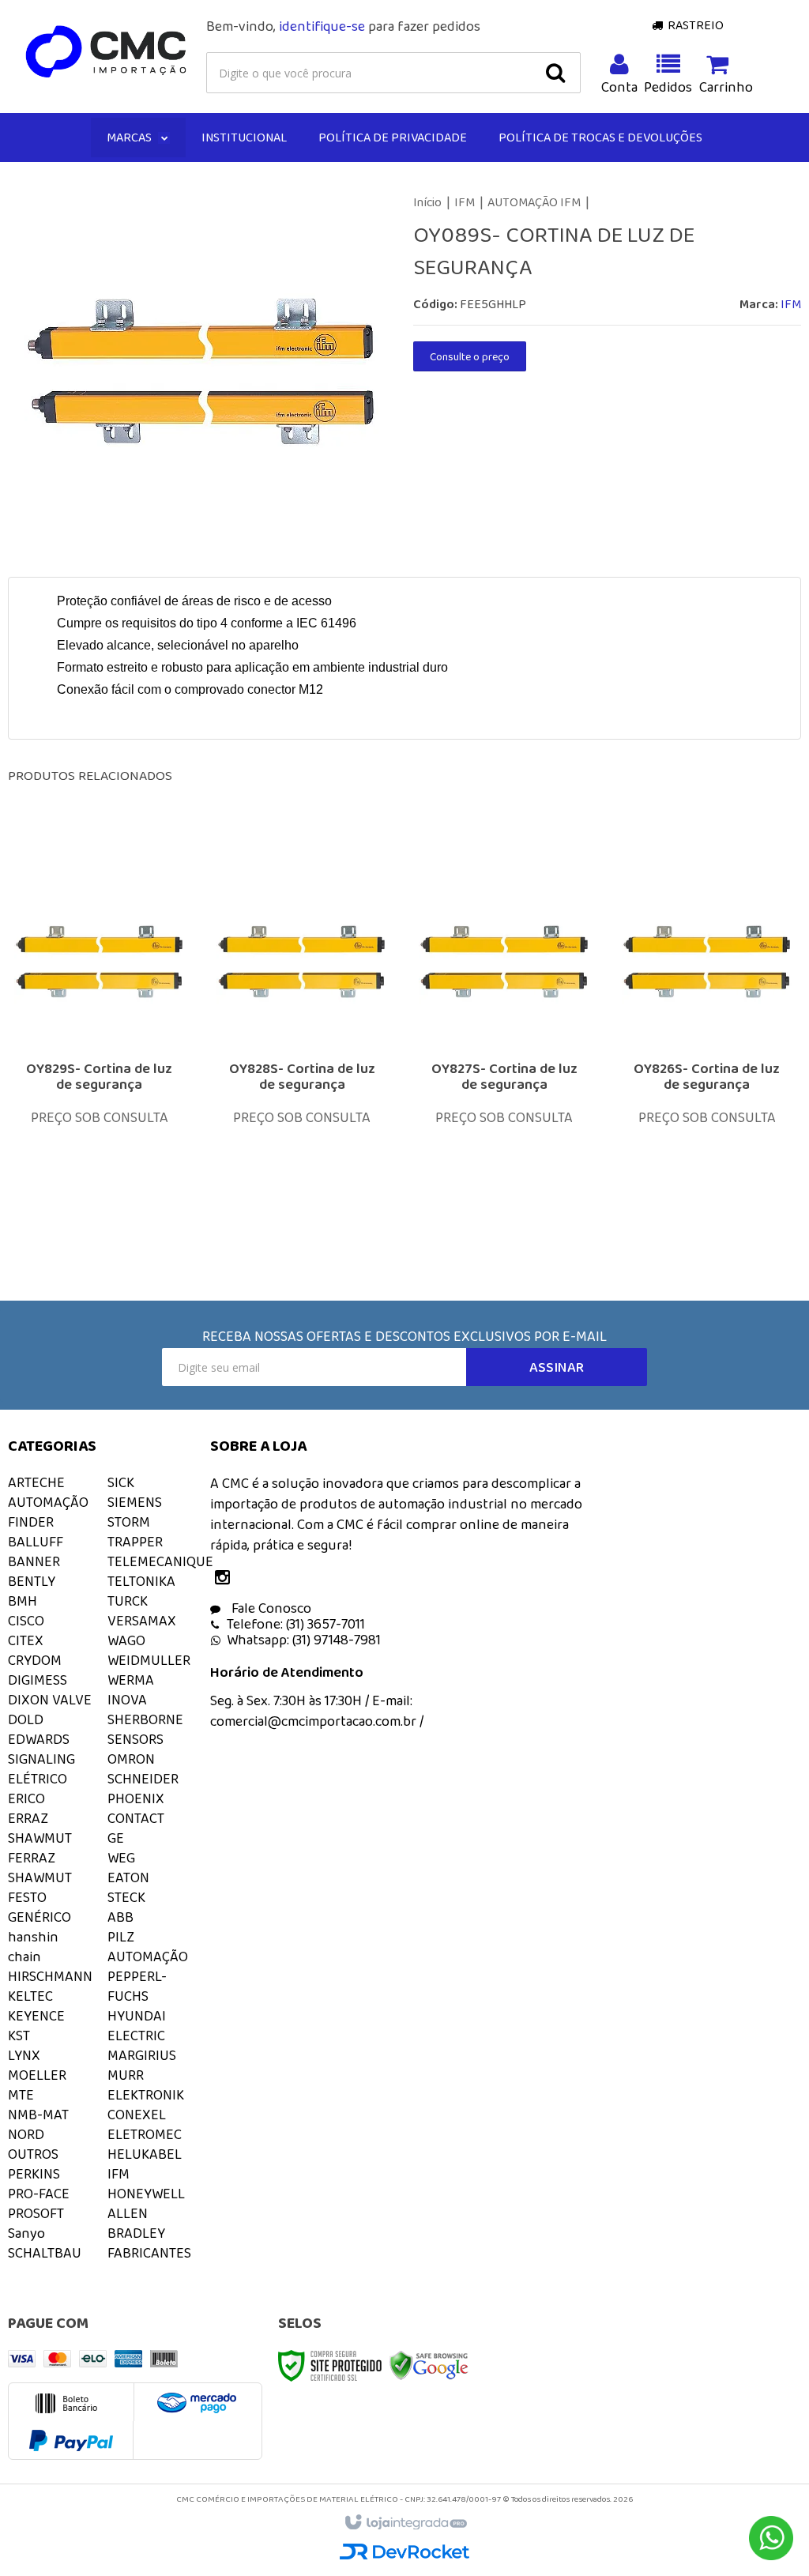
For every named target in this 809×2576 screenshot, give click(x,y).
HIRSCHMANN (50, 1976)
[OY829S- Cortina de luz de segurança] (100, 1044)
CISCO (26, 1621)
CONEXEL (137, 2115)
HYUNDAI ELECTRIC (137, 2026)
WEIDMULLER (149, 1660)
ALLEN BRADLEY (136, 2223)
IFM (465, 202)
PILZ (121, 1937)
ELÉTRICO (38, 1779)
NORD (26, 2134)
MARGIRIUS (142, 2055)
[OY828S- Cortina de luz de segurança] (302, 1044)
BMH (23, 1601)
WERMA (131, 1680)
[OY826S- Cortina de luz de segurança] (707, 1044)
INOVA (127, 1700)
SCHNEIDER (143, 1779)
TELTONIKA (141, 1581)
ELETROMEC (145, 2134)
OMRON (131, 1759)
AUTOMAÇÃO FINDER (48, 1512)
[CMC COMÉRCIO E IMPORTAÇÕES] (107, 52)
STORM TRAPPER (135, 1532)
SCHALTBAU (45, 2253)
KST (19, 2036)
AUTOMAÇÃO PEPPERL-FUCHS (148, 1976)
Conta (619, 87)
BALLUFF (36, 1542)
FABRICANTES (149, 2253)
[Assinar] (557, 1367)
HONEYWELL (146, 2194)
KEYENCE (36, 2016)
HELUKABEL (145, 2154)
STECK (126, 1897)
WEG (121, 1858)
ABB (120, 1917)
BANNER (34, 1561)
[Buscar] (555, 73)
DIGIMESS (38, 1680)
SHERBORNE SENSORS (145, 1729)
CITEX (26, 1640)
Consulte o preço (470, 356)
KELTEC (30, 1996)
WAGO (126, 1640)
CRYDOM (35, 1660)
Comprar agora (110, 1135)
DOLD (26, 1719)
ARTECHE (36, 1482)
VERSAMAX (142, 1621)
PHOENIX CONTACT (136, 1808)
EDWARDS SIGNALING (41, 1749)
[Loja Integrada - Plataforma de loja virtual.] (405, 2523)
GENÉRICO (40, 1917)
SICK (121, 1482)
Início (427, 202)
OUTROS (33, 2154)
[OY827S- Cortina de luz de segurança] (504, 1044)
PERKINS (34, 2174)
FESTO (27, 1897)
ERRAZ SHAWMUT (40, 1828)
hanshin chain (33, 1947)
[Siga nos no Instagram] (226, 1579)
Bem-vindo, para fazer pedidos (343, 26)
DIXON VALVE (50, 1700)
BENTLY (32, 1581)
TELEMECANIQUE (160, 1561)
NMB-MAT (38, 2115)
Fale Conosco (270, 1608)
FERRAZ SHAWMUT (40, 1868)
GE (116, 1838)
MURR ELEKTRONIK (146, 2085)
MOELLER (37, 2075)
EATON (128, 1877)
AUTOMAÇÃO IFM (534, 202)
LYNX (24, 2055)
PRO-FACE (39, 2194)
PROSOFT (36, 2213)
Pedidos (669, 87)
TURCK (128, 1601)
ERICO (26, 1798)
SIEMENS (135, 1502)
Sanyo (26, 2233)
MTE (21, 2095)
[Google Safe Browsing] (429, 2364)
